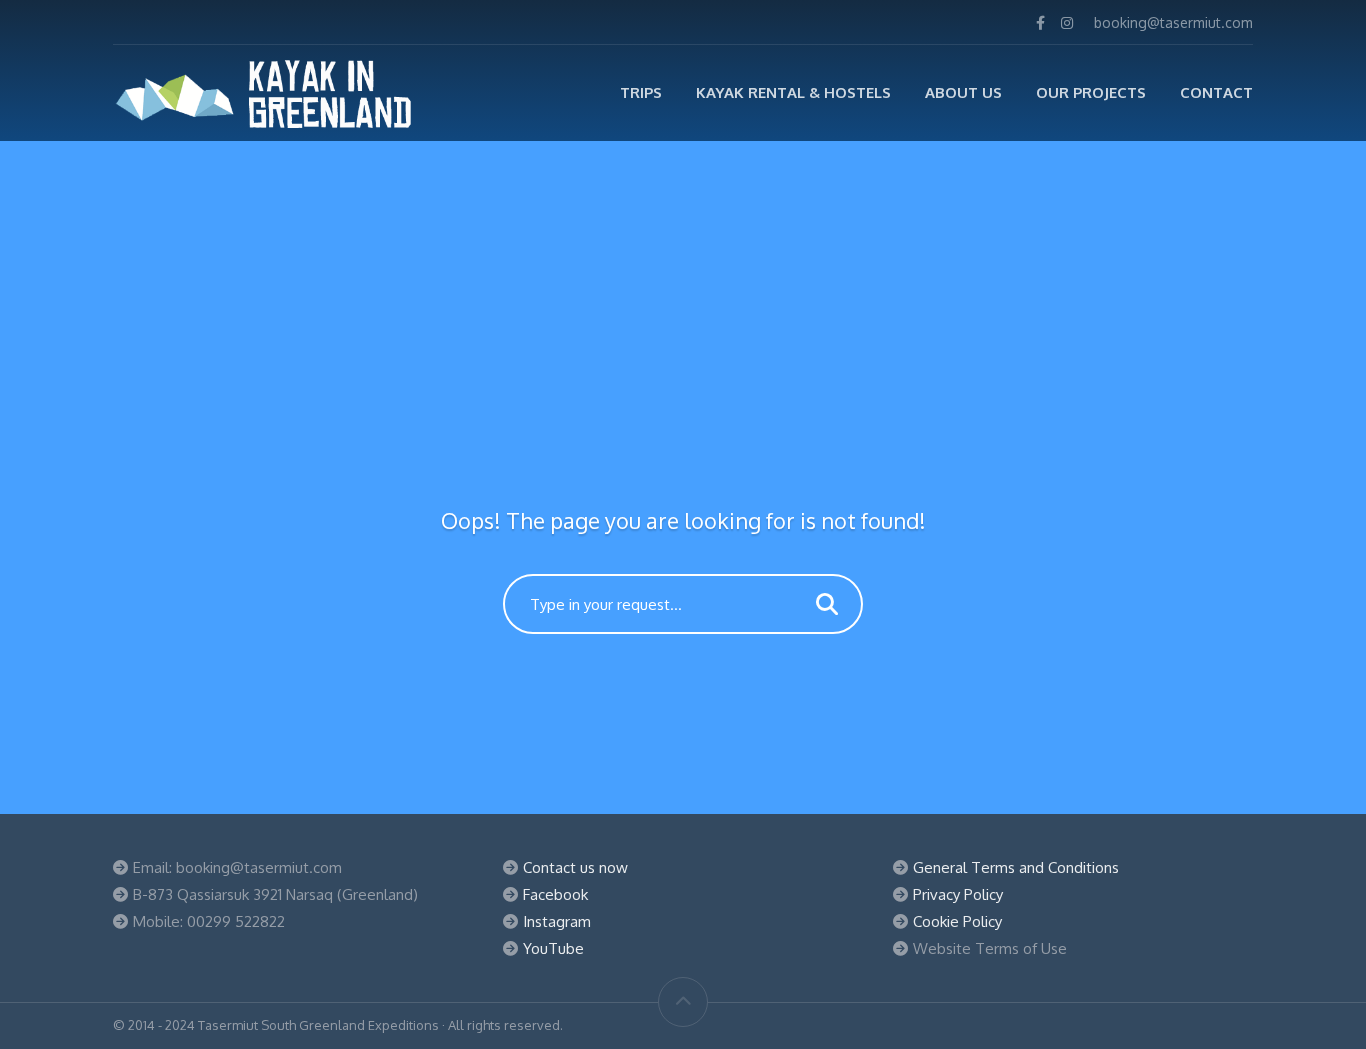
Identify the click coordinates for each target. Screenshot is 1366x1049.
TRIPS (641, 92)
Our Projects (1091, 92)
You (535, 948)
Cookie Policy (957, 921)
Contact (1216, 92)
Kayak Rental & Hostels (793, 92)
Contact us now (575, 867)
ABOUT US (963, 92)
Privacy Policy (958, 894)
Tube (566, 948)
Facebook (555, 894)
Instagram (557, 921)
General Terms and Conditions (1016, 867)
